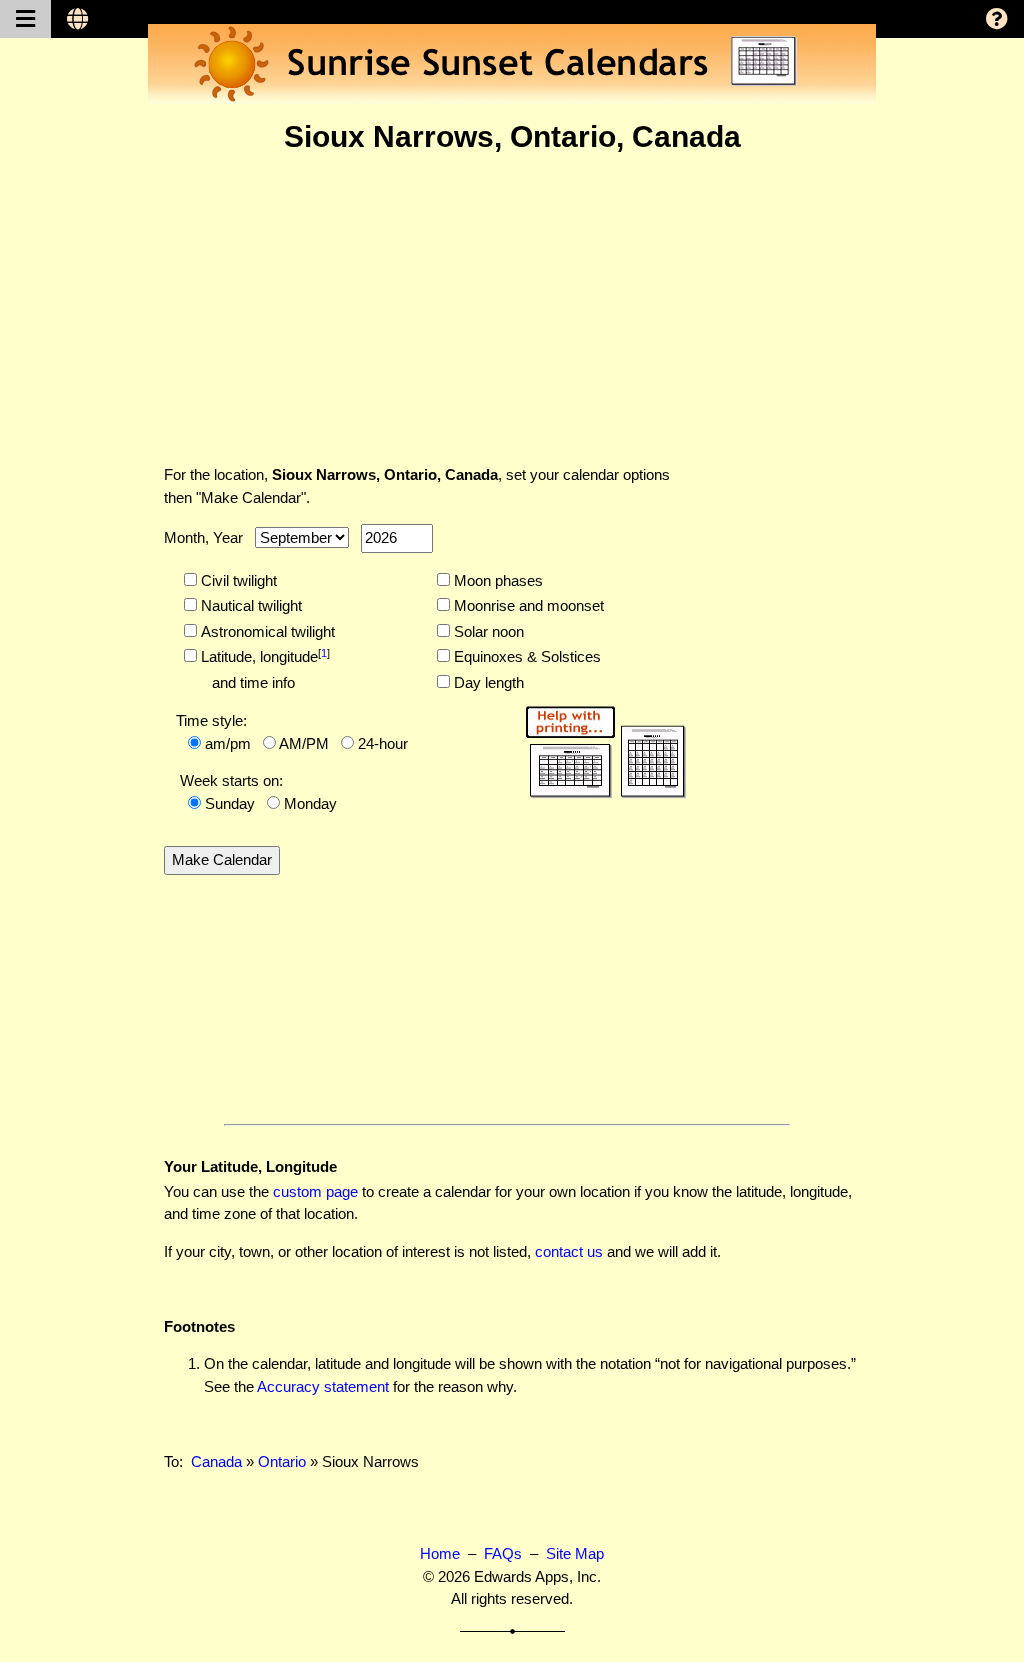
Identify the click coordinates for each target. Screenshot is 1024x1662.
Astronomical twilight (266, 631)
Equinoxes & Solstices (525, 656)
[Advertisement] (512, 309)
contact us (569, 1251)
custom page (315, 1191)
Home (440, 1553)
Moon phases (496, 580)
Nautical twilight (249, 605)
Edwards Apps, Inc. (537, 1576)
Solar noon (487, 631)
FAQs (503, 1553)
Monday (310, 803)
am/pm (228, 743)
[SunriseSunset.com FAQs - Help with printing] (599, 748)
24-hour (383, 743)
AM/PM (304, 743)
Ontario (282, 1461)
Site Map (575, 1553)
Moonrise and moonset (527, 605)
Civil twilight (237, 580)
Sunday (230, 803)
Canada (216, 1461)
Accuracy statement (323, 1386)
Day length (487, 682)
